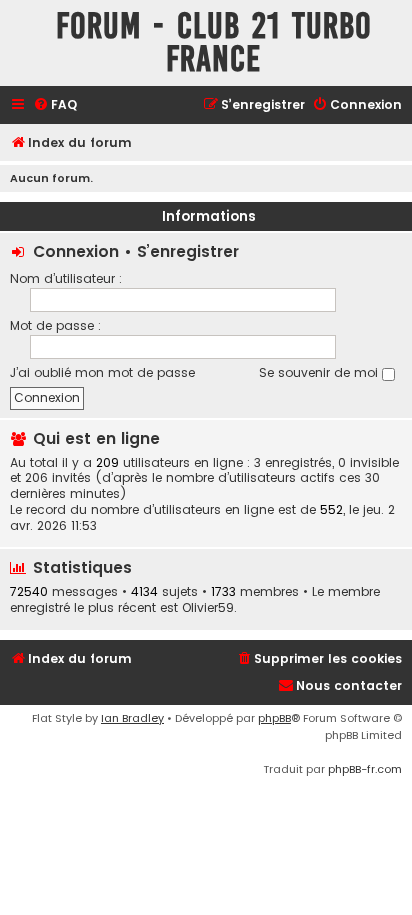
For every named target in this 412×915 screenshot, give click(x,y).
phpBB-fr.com (365, 769)
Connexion (76, 251)
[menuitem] (55, 105)
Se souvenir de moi (320, 372)
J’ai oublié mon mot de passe (102, 372)
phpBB (274, 718)
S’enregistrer (188, 251)
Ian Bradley (132, 718)
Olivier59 (208, 608)
